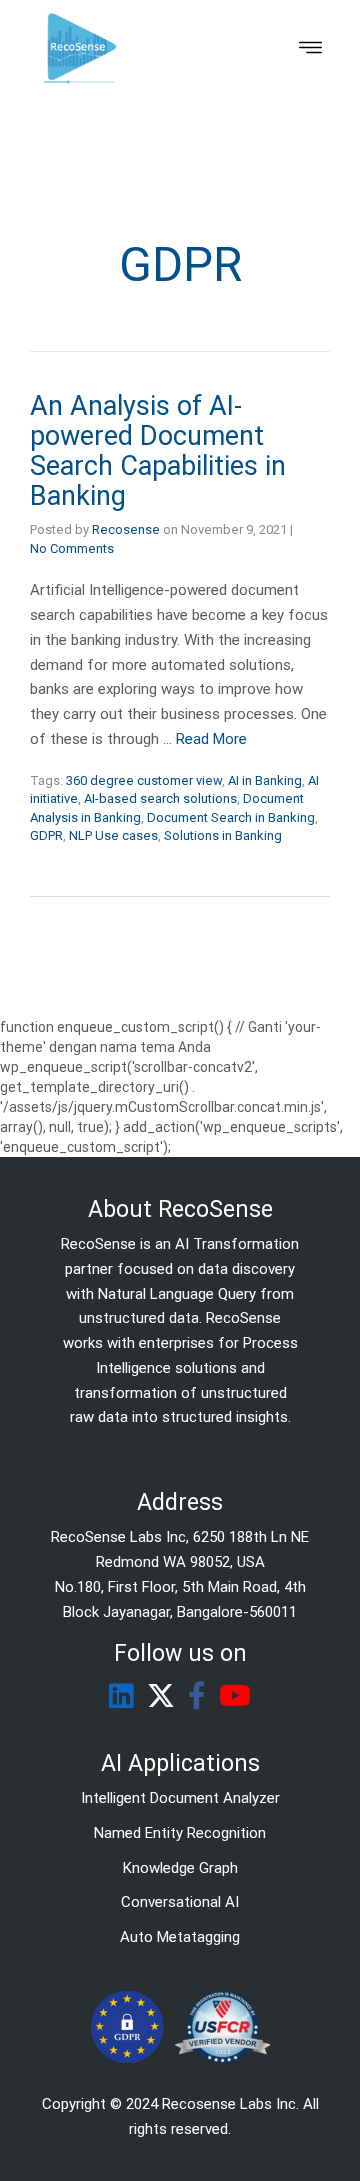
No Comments (72, 548)
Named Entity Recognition (180, 1833)
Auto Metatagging (180, 1937)
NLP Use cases (113, 835)
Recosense (126, 529)
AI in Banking (265, 780)
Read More (211, 739)
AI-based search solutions (160, 798)
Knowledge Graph (180, 1868)
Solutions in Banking (223, 835)
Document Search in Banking (231, 817)
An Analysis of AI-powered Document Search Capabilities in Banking (158, 450)
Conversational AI (180, 1902)
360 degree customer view (144, 780)
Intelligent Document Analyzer (180, 1798)
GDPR (46, 835)
